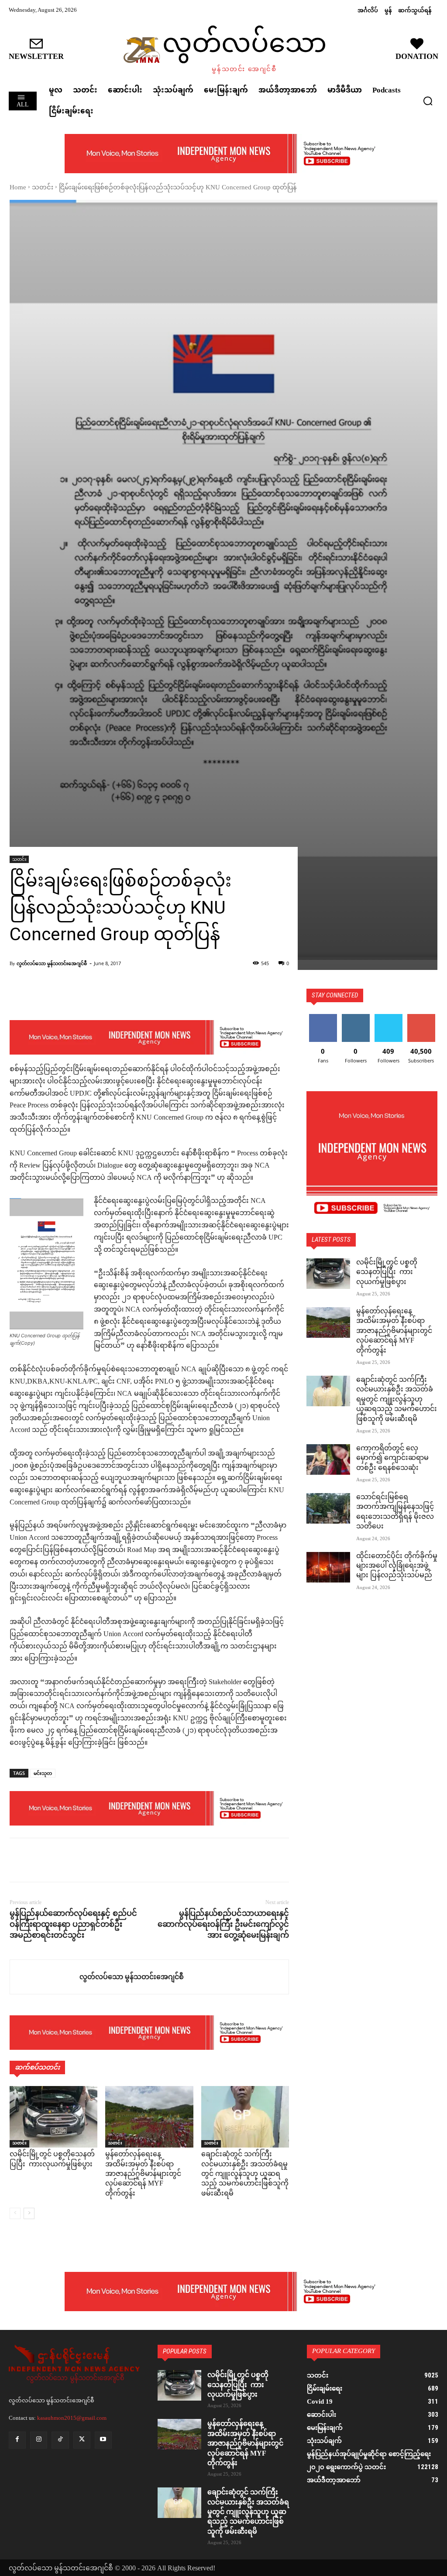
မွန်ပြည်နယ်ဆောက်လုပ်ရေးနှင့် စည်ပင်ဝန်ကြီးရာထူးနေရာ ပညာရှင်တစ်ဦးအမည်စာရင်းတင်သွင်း (73, 1924)
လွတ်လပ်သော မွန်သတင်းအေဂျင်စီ (52, 963)
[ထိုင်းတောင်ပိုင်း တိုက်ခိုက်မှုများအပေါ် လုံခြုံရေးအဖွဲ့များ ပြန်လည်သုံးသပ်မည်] (328, 1567)
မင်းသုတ (43, 1773)
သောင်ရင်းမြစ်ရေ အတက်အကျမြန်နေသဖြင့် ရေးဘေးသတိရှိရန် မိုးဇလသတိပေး (395, 1512)
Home (18, 188)
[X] (38, 1860)
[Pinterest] (58, 1860)
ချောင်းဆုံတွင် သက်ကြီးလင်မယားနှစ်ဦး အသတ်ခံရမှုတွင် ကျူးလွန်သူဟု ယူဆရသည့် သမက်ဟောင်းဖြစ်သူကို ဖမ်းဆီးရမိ (245, 2174)
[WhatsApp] (79, 1860)
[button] (428, 101)
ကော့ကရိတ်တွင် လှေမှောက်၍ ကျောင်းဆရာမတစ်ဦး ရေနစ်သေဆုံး (392, 1459)
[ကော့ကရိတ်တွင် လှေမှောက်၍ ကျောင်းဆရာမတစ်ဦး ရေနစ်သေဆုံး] (328, 1459)
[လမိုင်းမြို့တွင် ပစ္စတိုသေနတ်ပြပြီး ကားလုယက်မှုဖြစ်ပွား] (53, 2117)
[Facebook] (18, 1860)
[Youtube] (103, 2440)
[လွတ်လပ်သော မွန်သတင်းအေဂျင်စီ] (45, 1977)
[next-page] (29, 2213)
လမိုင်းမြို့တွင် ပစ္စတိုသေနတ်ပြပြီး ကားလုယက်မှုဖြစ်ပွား (52, 2160)
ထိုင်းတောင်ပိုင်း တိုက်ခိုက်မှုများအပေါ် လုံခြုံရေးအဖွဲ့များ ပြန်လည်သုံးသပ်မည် (397, 1566)
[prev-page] (15, 2213)
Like (323, 1017)
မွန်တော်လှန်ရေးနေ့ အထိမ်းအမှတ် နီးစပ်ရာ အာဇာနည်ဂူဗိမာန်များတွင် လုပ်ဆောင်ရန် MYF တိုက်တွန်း (143, 2174)
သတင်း (43, 188)
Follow (356, 1017)
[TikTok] (60, 2440)
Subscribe (421, 1017)
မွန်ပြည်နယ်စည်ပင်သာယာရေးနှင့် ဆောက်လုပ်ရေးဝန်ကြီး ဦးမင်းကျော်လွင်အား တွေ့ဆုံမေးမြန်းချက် (223, 1924)
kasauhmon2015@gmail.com (72, 2418)
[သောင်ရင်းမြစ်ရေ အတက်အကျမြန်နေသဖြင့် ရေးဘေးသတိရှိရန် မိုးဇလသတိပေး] (328, 1508)
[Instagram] (39, 2440)
